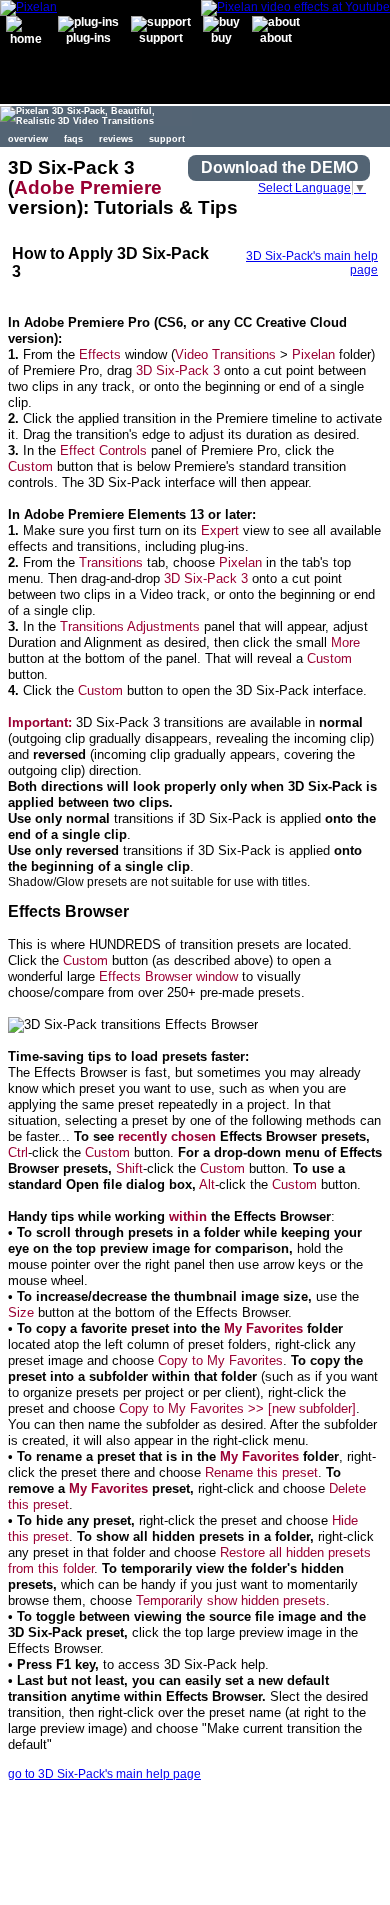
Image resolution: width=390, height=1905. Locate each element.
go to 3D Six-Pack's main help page (104, 1774)
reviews (116, 139)
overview (28, 139)
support (167, 139)
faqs (73, 139)
